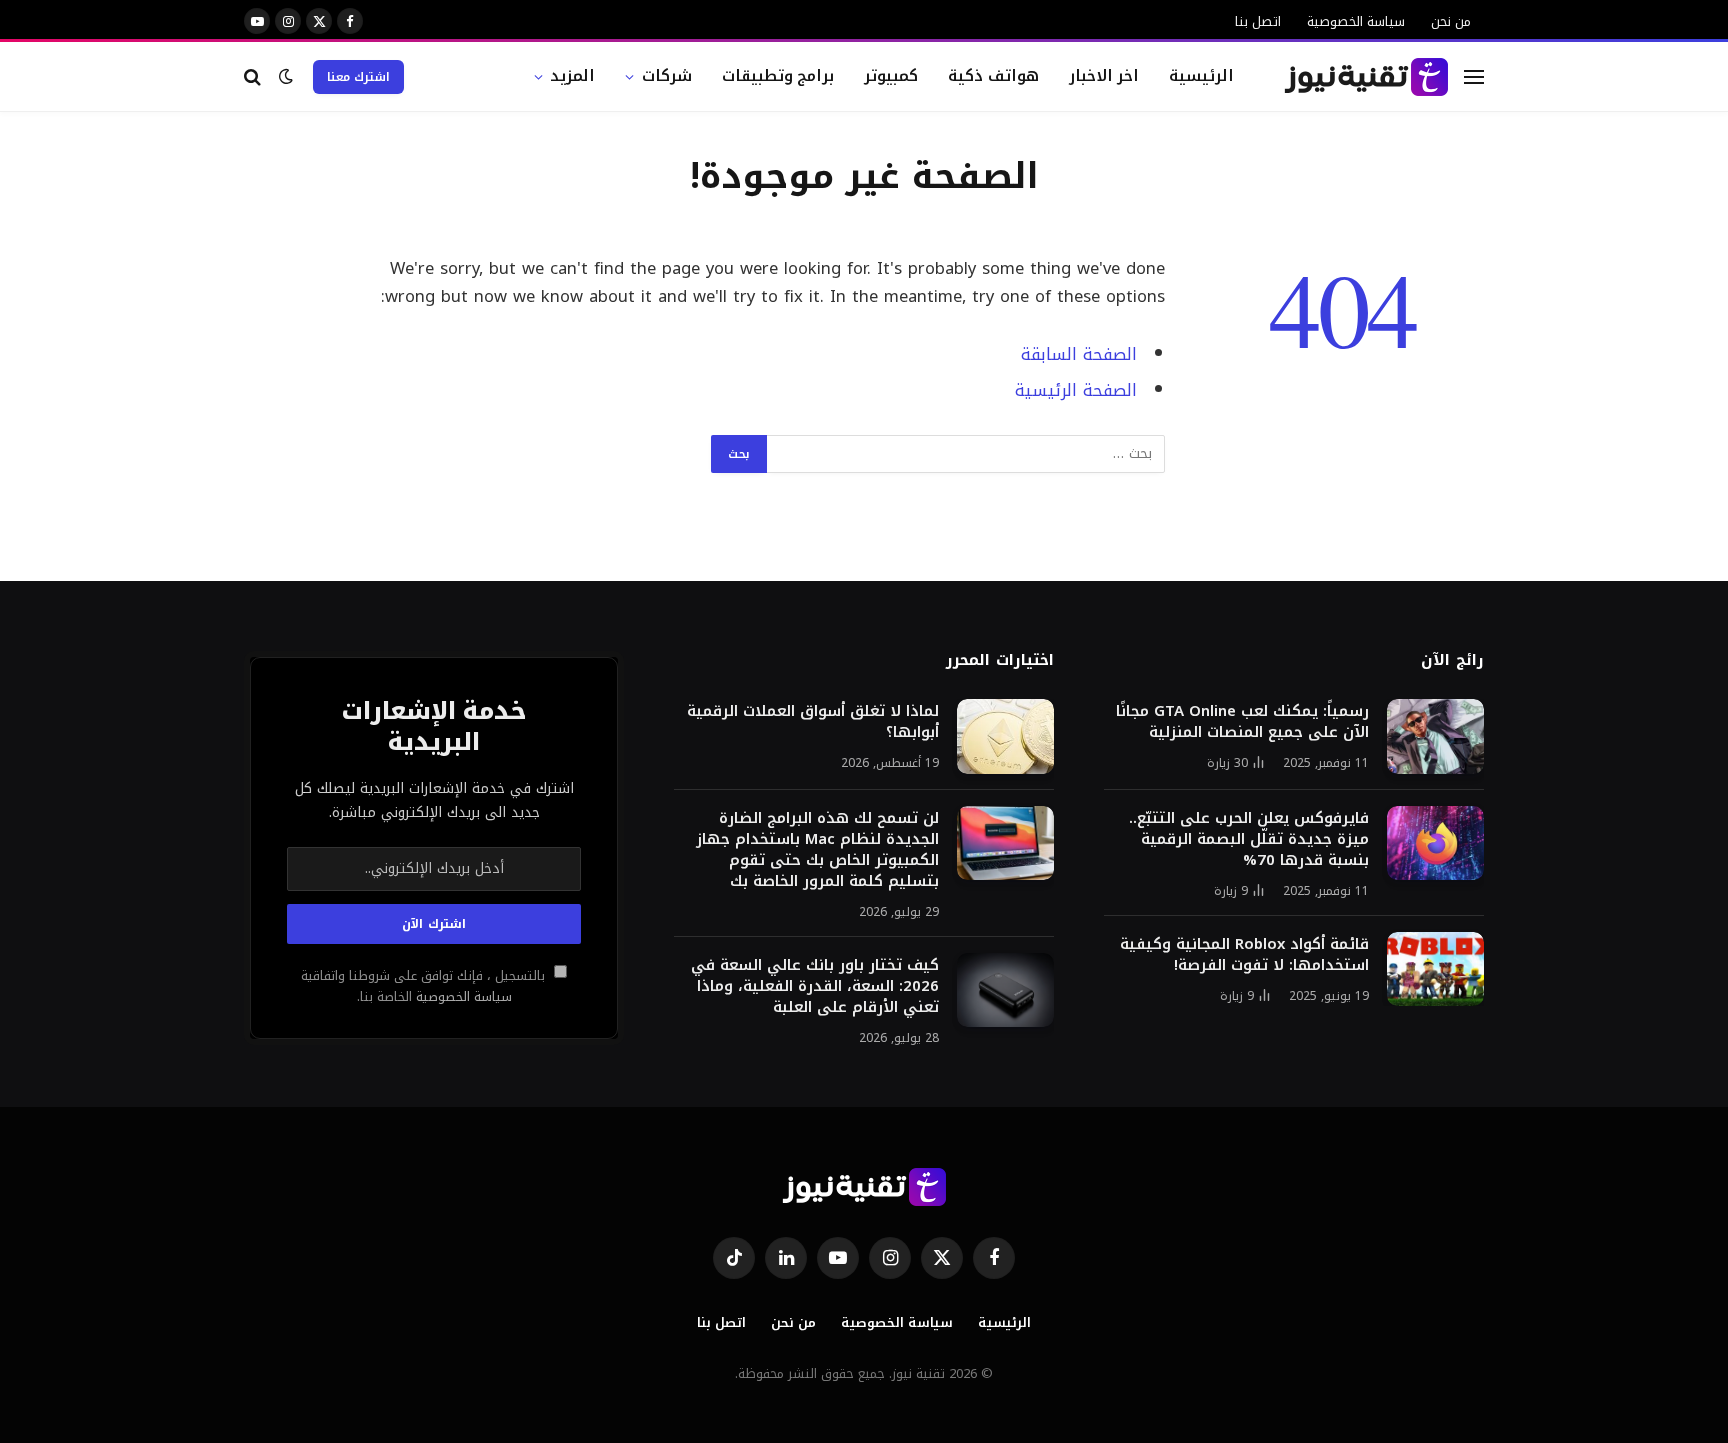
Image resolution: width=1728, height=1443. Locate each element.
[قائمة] (1474, 76)
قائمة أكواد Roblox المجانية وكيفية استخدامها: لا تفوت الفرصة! (1244, 955)
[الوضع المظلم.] (286, 76)
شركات (667, 75)
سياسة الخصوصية (1356, 21)
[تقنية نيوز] (1366, 77)
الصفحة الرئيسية (1076, 390)
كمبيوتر (891, 75)
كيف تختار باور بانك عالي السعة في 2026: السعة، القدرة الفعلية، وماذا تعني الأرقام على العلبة (815, 986)
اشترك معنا (358, 77)
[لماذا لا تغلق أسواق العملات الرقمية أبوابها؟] (1005, 736)
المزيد (572, 75)
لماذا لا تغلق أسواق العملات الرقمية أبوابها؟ (813, 722)
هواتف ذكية (993, 75)
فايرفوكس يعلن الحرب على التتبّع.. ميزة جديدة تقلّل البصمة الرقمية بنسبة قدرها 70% (1249, 839)
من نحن (1451, 21)
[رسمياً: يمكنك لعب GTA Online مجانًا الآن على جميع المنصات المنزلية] (1435, 736)
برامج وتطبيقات (778, 75)
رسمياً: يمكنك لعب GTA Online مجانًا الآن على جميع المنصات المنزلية (1242, 722)
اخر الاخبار (1104, 75)
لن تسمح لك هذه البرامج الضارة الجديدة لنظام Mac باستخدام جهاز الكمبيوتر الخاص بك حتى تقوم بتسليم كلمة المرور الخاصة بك (817, 850)
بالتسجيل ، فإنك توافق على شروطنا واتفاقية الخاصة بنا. (425, 986)
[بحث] (254, 76)
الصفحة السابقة (1079, 354)
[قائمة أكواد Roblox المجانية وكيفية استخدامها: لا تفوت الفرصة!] (1435, 969)
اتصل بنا (1258, 21)
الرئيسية (1201, 75)
